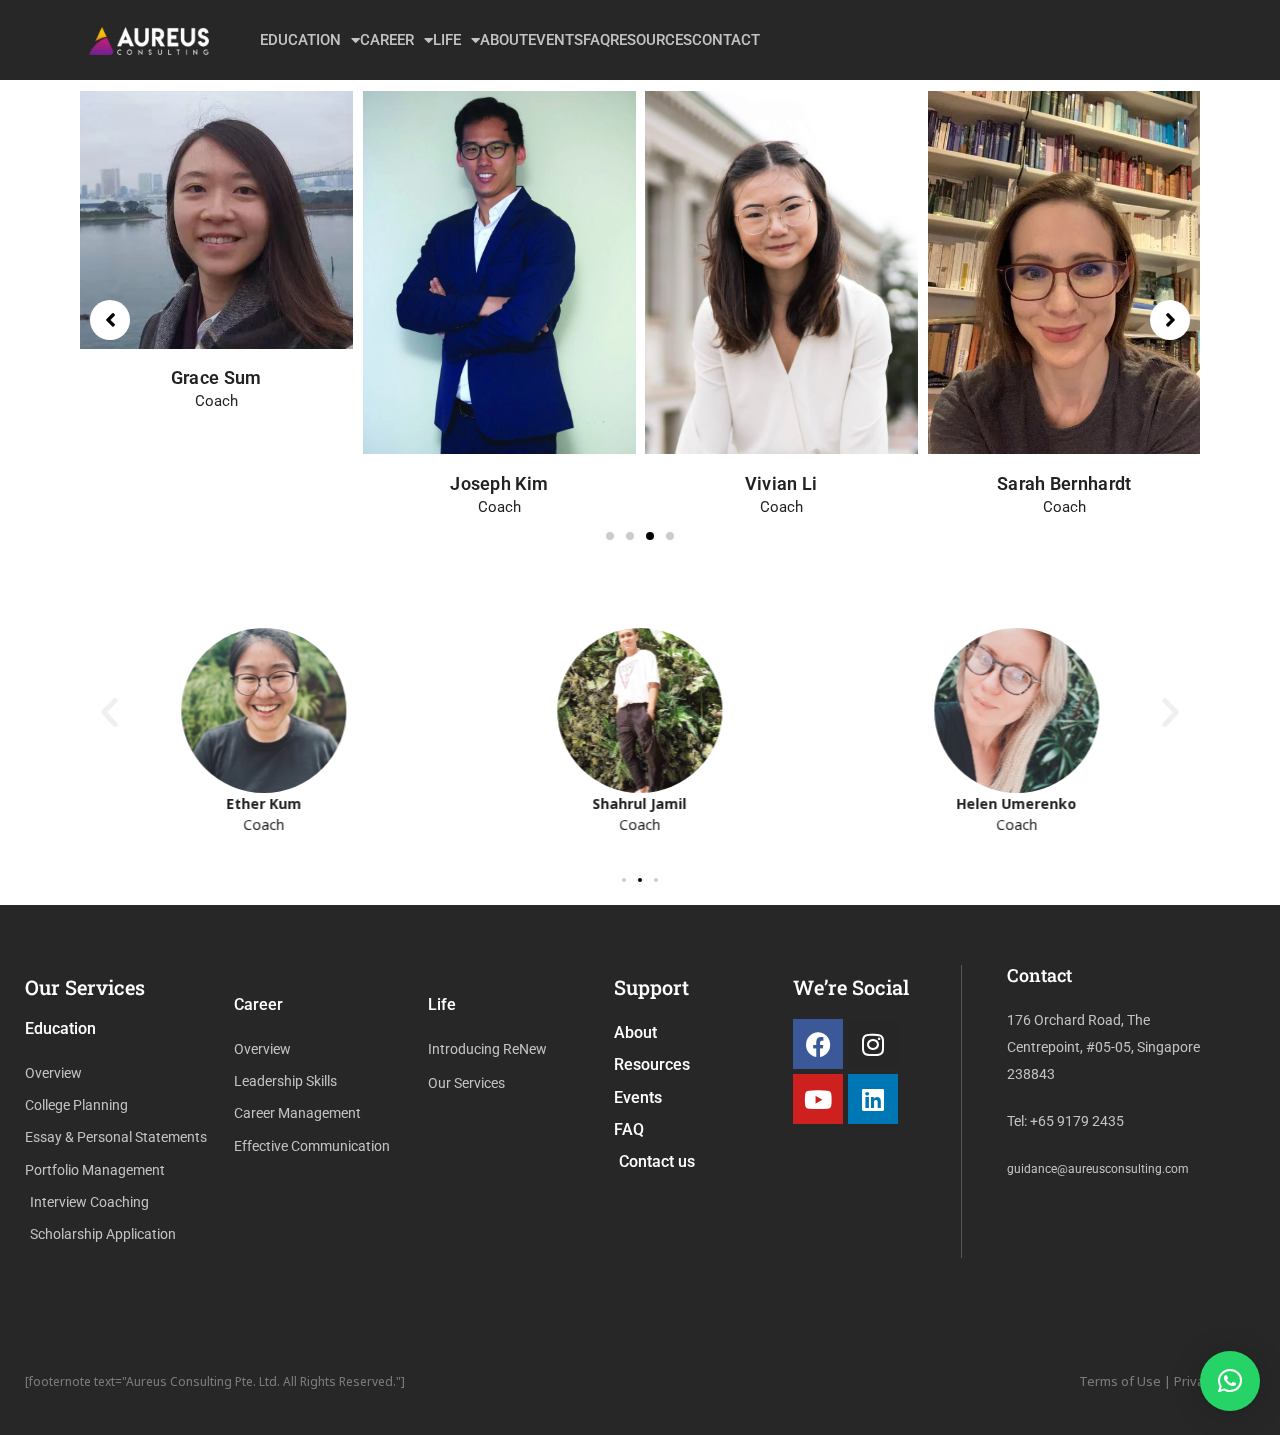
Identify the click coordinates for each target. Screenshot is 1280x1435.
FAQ (596, 40)
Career (387, 40)
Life (447, 40)
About (504, 40)
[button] (610, 536)
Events (555, 40)
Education (300, 40)
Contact (726, 40)
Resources (651, 40)
